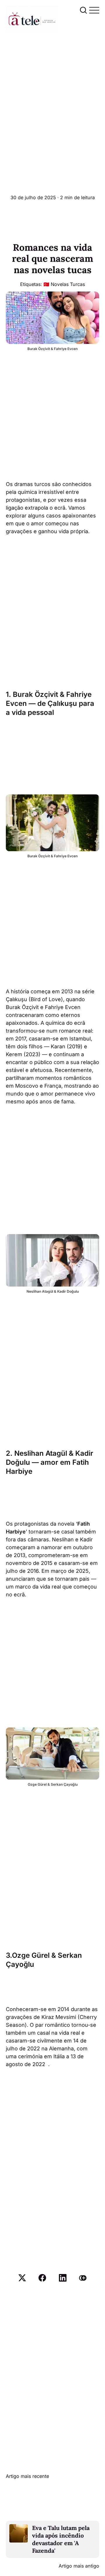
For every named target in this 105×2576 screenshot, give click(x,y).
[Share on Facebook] (42, 2278)
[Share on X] (22, 2278)
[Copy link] (83, 2278)
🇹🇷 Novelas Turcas (64, 284)
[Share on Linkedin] (63, 2278)
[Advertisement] (52, 87)
